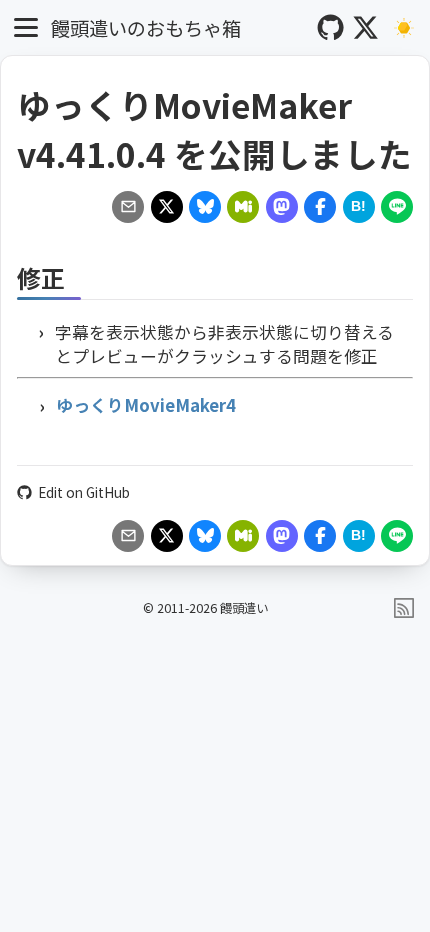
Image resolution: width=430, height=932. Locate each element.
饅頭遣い (244, 608)
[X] (365, 27)
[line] (397, 207)
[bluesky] (205, 207)
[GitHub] (330, 27)
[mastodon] (282, 207)
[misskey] (243, 207)
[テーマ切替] (404, 27)
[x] (167, 207)
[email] (128, 207)
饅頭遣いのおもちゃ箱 (146, 28)
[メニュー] (27, 27)
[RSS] (404, 608)
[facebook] (320, 207)
